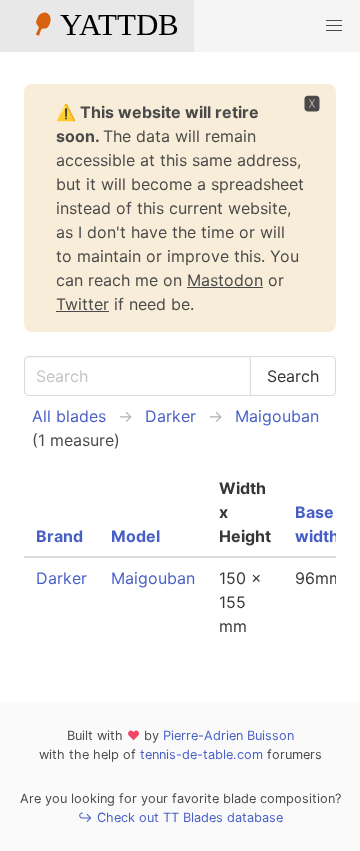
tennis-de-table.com (201, 754)
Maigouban (277, 416)
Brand (59, 536)
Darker (170, 416)
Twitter (82, 304)
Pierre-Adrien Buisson (228, 735)
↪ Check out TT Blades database (180, 817)
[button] (334, 26)
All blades (69, 416)
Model (135, 536)
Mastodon (225, 280)
